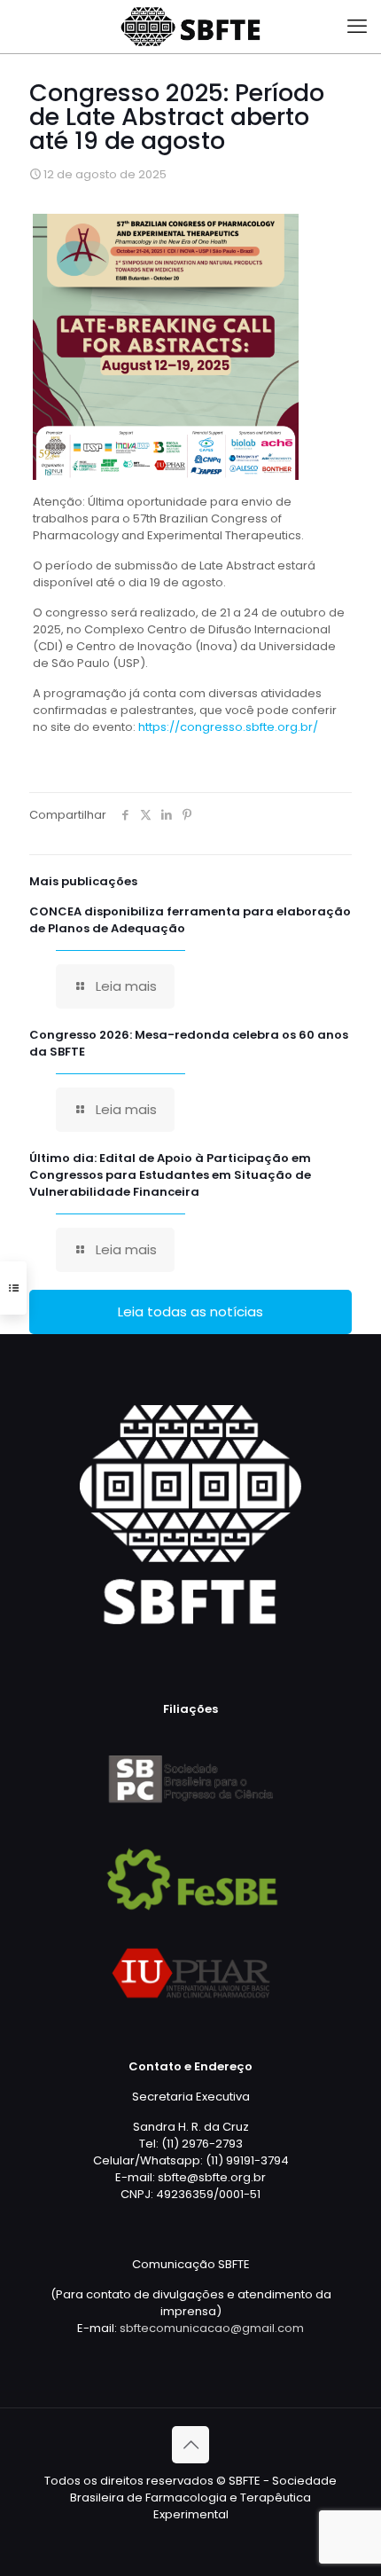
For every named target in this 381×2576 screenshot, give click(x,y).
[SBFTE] (190, 27)
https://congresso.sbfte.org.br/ (229, 727)
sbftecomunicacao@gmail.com (212, 2328)
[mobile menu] (357, 27)
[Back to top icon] (190, 2445)
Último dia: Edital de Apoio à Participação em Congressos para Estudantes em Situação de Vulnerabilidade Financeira (170, 1175)
